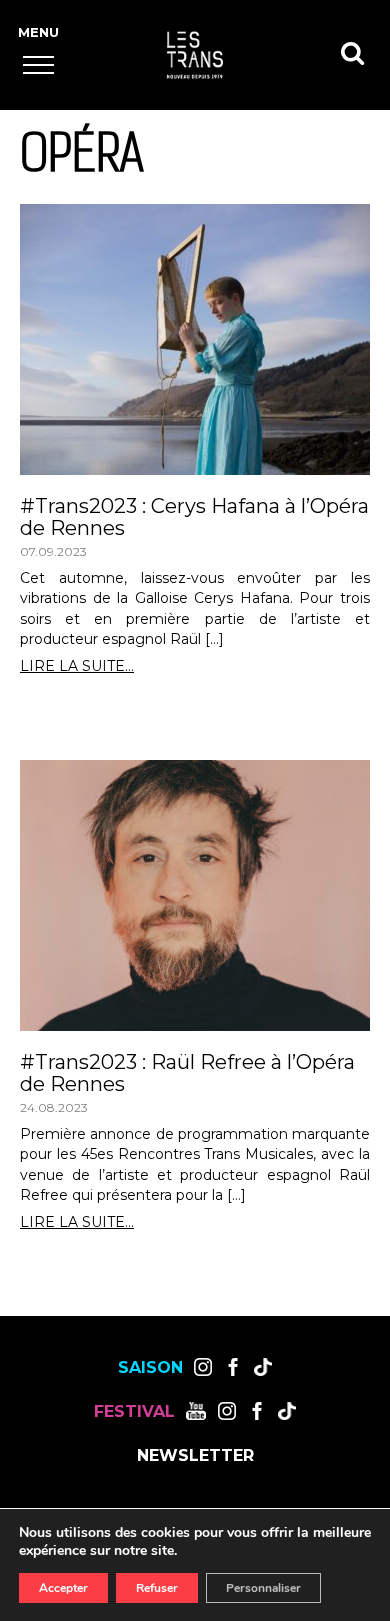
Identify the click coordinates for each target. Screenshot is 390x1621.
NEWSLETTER (195, 1456)
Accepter (63, 1588)
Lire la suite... (77, 666)
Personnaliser (263, 1588)
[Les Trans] (195, 55)
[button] (38, 64)
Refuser (157, 1588)
